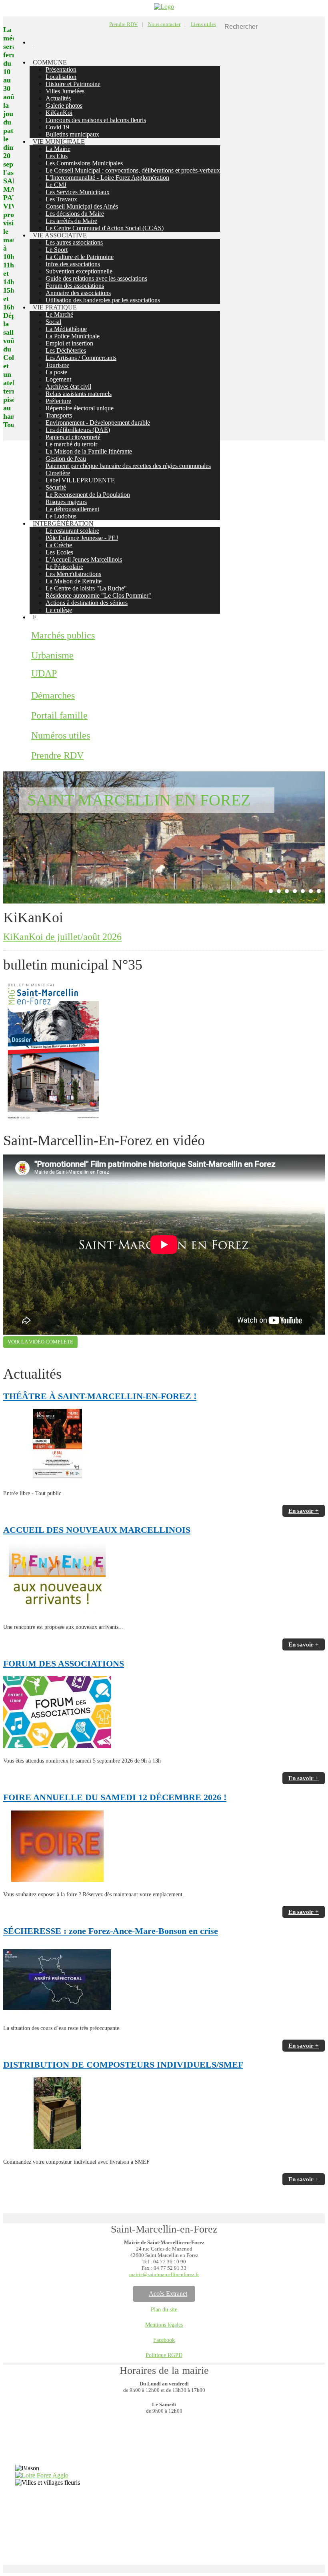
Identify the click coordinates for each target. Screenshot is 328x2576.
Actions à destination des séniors (87, 603)
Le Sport (57, 250)
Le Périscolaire (64, 567)
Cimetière (58, 473)
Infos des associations (73, 264)
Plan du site (164, 2310)
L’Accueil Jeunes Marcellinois (84, 559)
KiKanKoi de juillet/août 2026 (62, 937)
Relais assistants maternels (79, 394)
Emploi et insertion (69, 343)
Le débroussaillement (72, 509)
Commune (50, 62)
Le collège (59, 610)
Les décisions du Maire (75, 214)
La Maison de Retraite (74, 581)
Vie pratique (55, 307)
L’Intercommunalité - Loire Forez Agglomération (107, 178)
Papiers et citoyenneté (73, 437)
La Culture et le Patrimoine (80, 257)
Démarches (53, 695)
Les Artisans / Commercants (81, 358)
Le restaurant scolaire (72, 531)
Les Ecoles (59, 552)
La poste (56, 372)
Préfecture (58, 401)
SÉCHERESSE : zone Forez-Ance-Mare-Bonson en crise (111, 1931)
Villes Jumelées (65, 91)
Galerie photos (64, 105)
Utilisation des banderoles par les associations (103, 300)
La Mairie (58, 149)
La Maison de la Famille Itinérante (89, 451)
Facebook (164, 2340)
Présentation (61, 69)
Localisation (61, 77)
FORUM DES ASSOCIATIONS (64, 1663)
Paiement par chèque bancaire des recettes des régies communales (128, 466)
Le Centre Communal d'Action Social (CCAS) (105, 228)
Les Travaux (61, 199)
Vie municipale (59, 142)
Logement (58, 379)
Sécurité (56, 487)
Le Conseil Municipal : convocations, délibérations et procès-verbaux (133, 170)
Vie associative (60, 235)
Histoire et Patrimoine (73, 84)
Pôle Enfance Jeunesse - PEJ (82, 538)
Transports (59, 415)
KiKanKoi (59, 113)
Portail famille (59, 715)
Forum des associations (75, 286)
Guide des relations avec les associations (96, 278)
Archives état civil (68, 387)
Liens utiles (203, 24)
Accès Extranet (168, 2294)
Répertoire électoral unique (80, 408)
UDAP (44, 673)
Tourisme (57, 365)
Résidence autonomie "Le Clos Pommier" (98, 595)
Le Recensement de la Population (88, 495)
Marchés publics (63, 635)
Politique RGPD (164, 2355)
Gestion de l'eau (66, 459)
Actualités (58, 98)
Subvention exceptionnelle (79, 271)
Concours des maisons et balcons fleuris (96, 120)
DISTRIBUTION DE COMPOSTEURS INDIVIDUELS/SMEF (123, 2065)
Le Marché (59, 314)
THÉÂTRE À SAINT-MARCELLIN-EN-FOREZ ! (100, 1396)
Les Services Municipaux (78, 192)
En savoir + (304, 1511)
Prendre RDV (123, 24)
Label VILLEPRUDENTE (80, 480)
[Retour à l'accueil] (164, 7)
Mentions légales (164, 2325)
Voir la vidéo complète (40, 1342)
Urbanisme (52, 655)
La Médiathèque (66, 329)
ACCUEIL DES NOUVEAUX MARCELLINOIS (97, 1530)
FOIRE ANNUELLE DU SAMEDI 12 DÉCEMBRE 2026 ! (115, 1797)
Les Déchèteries (66, 350)
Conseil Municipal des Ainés (82, 206)
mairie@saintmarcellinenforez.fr (164, 2274)
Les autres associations (74, 242)
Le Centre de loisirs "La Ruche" (86, 588)
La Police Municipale (73, 336)
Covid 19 (57, 127)
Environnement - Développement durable (98, 423)
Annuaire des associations (78, 293)
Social (53, 322)
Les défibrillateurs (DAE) (78, 430)
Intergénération (63, 523)
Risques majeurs (66, 502)
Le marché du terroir (71, 444)
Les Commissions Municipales (84, 163)
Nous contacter (164, 24)
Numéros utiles (61, 735)
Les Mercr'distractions (73, 574)
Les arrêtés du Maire (71, 221)
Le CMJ (56, 185)
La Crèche (59, 545)
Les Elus (57, 156)
